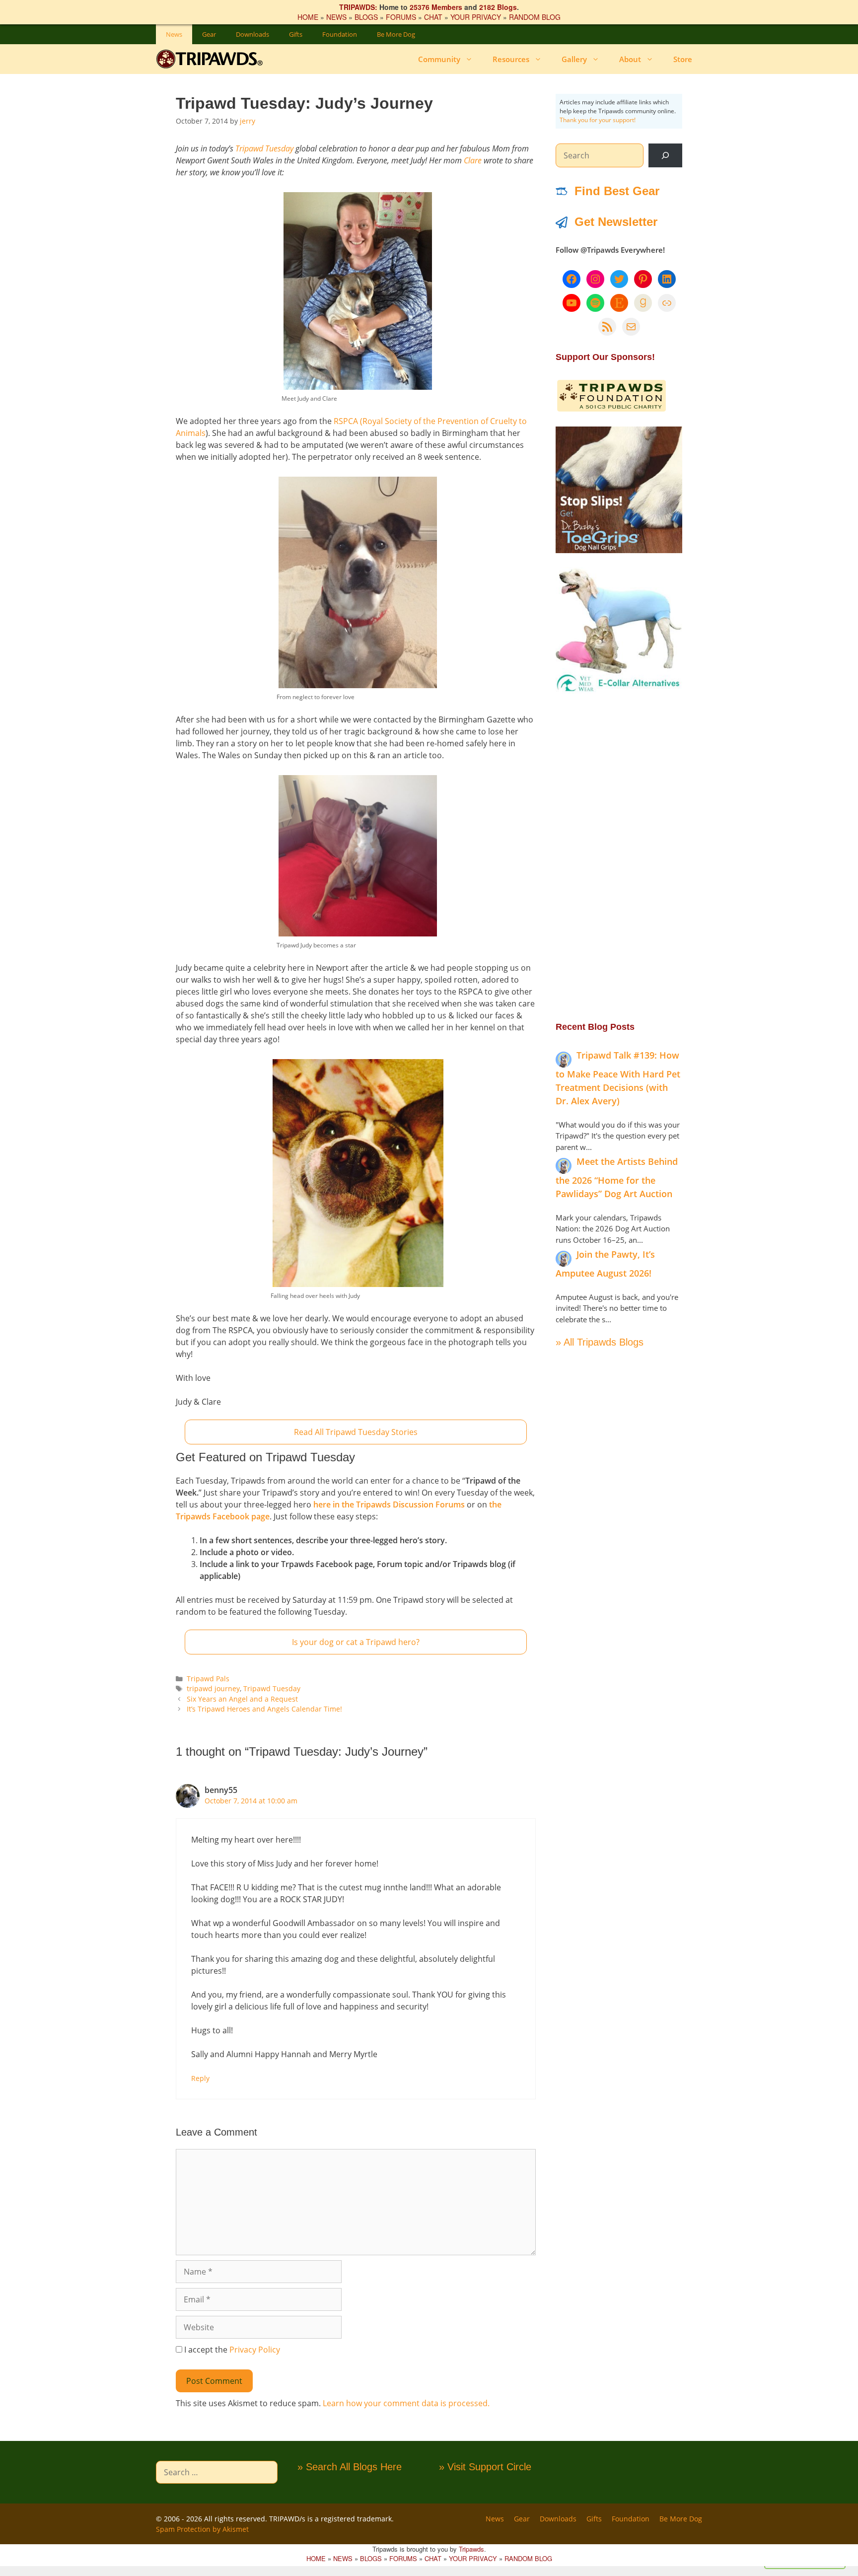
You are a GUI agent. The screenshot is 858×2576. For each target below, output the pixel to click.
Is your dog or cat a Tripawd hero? (356, 1642)
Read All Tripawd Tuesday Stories (356, 1432)
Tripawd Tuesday (264, 148)
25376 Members (436, 7)
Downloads (252, 34)
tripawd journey (213, 1688)
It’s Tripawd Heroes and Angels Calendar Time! (264, 1709)
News (174, 34)
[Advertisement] (619, 857)
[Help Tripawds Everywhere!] (611, 410)
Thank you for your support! (598, 120)
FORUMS (401, 17)
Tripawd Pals (208, 1679)
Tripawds (471, 2549)
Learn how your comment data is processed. (406, 2403)
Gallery (574, 59)
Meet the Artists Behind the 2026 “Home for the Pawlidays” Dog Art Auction (617, 1178)
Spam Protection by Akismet (202, 2529)
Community (439, 59)
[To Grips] (619, 550)
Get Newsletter (616, 222)
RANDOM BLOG (535, 17)
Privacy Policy (255, 2350)
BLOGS (366, 17)
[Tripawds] (212, 59)
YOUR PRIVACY (476, 17)
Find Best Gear (617, 191)
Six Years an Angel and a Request (242, 1699)
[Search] (665, 155)
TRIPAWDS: (358, 7)
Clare (473, 160)
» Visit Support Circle (485, 2467)
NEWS (336, 17)
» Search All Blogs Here (350, 2467)
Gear (209, 34)
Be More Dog (396, 34)
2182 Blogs (498, 7)
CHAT (433, 17)
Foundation (340, 34)
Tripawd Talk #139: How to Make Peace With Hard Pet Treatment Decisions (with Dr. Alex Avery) (618, 1078)
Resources (511, 59)
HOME (308, 17)
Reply (200, 2078)
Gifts (296, 34)
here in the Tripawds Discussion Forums (389, 1504)
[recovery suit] (619, 691)
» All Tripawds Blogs (600, 1342)
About (630, 59)
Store (683, 59)
